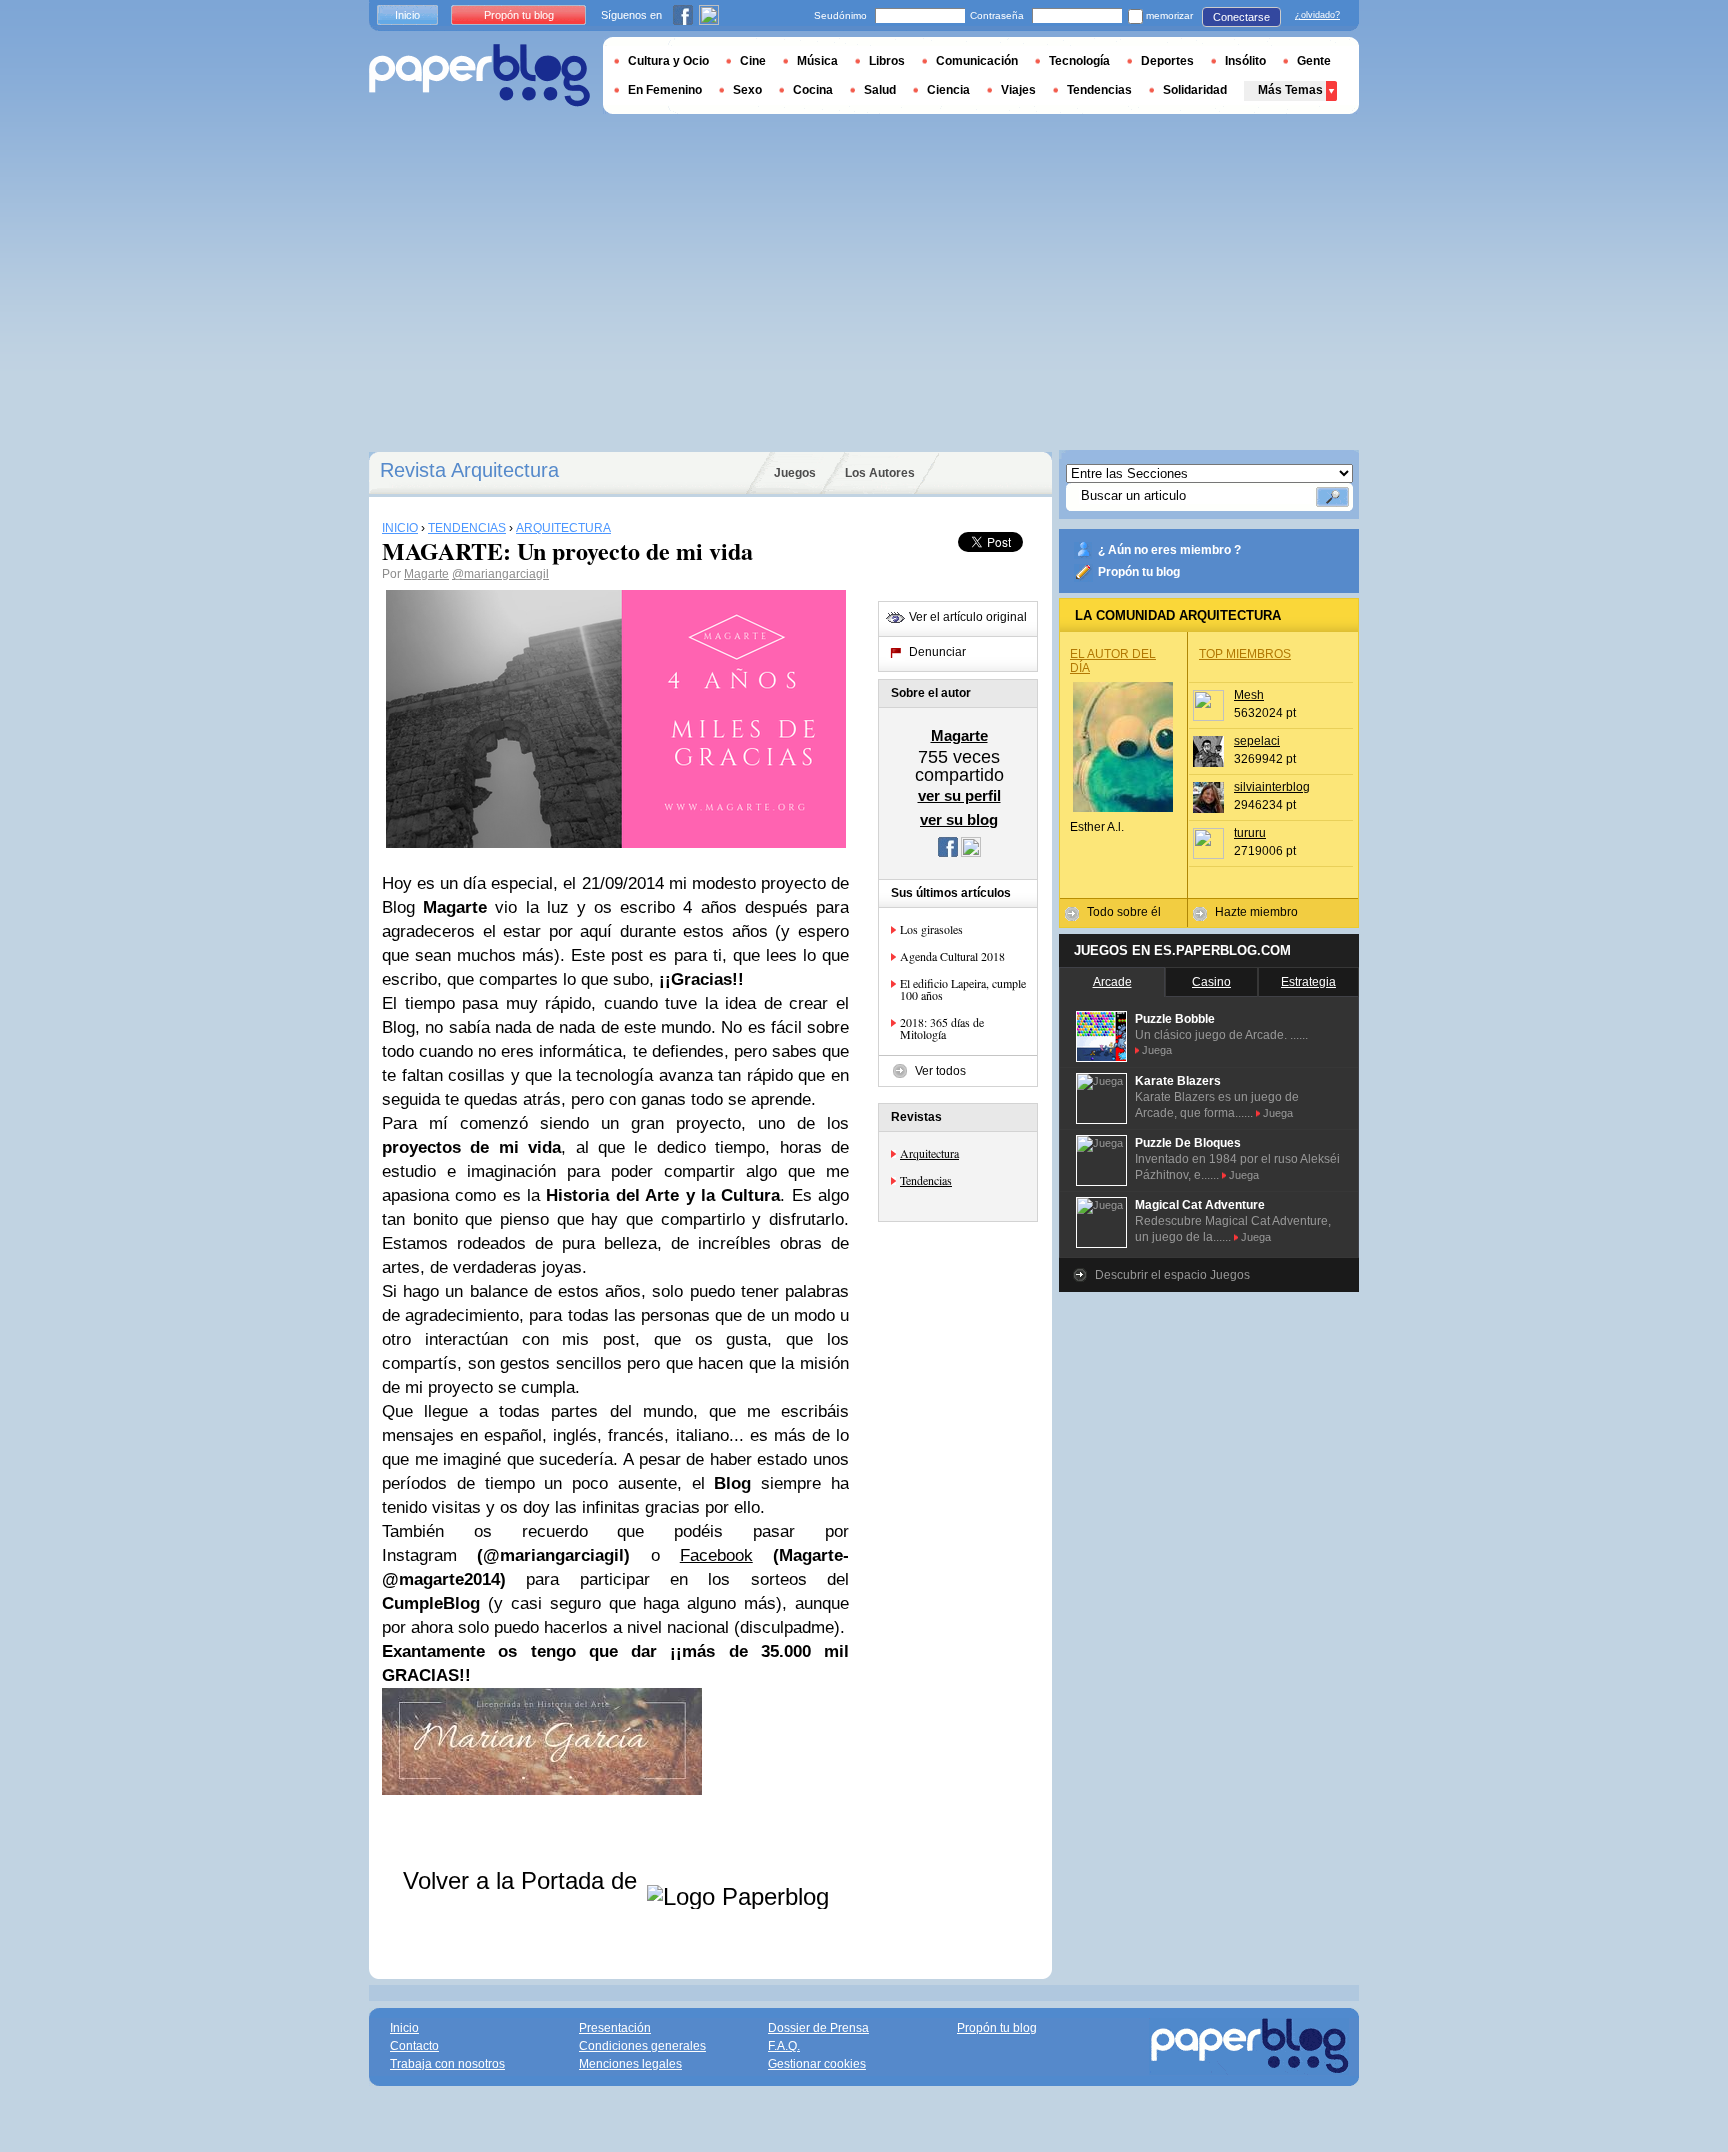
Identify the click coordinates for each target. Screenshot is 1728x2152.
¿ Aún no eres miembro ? (1169, 550)
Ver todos (940, 1071)
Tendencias (926, 1180)
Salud (880, 90)
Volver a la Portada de (523, 1880)
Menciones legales (630, 2064)
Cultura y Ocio (668, 61)
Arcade (1112, 982)
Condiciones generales (642, 2046)
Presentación (615, 2028)
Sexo (747, 90)
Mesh (1249, 695)
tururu (1250, 833)
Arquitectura (929, 1153)
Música (817, 61)
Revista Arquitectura (469, 470)
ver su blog (959, 819)
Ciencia (948, 90)
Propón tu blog (1139, 572)
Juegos (795, 473)
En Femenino (665, 90)
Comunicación (977, 61)
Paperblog (479, 75)
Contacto (414, 2046)
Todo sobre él (1124, 912)
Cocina (813, 90)
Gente (1314, 61)
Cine (753, 61)
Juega (1157, 1050)
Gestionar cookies (817, 2064)
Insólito (1245, 61)
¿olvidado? (1317, 15)
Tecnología (1079, 61)
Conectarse (1241, 17)
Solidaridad (1195, 90)
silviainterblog (1272, 787)
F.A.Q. (784, 2046)
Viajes (1018, 90)
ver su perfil (959, 795)
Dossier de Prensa (818, 2028)
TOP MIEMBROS (1245, 654)
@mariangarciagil (500, 574)
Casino (1211, 982)
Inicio (407, 15)
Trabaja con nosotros (447, 2064)
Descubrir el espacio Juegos (1172, 1275)
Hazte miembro (1256, 912)
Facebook (716, 1555)
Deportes (1167, 61)
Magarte (426, 574)
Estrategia (1308, 982)
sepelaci (1257, 741)
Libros (887, 61)
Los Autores (880, 473)
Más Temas (1290, 90)
